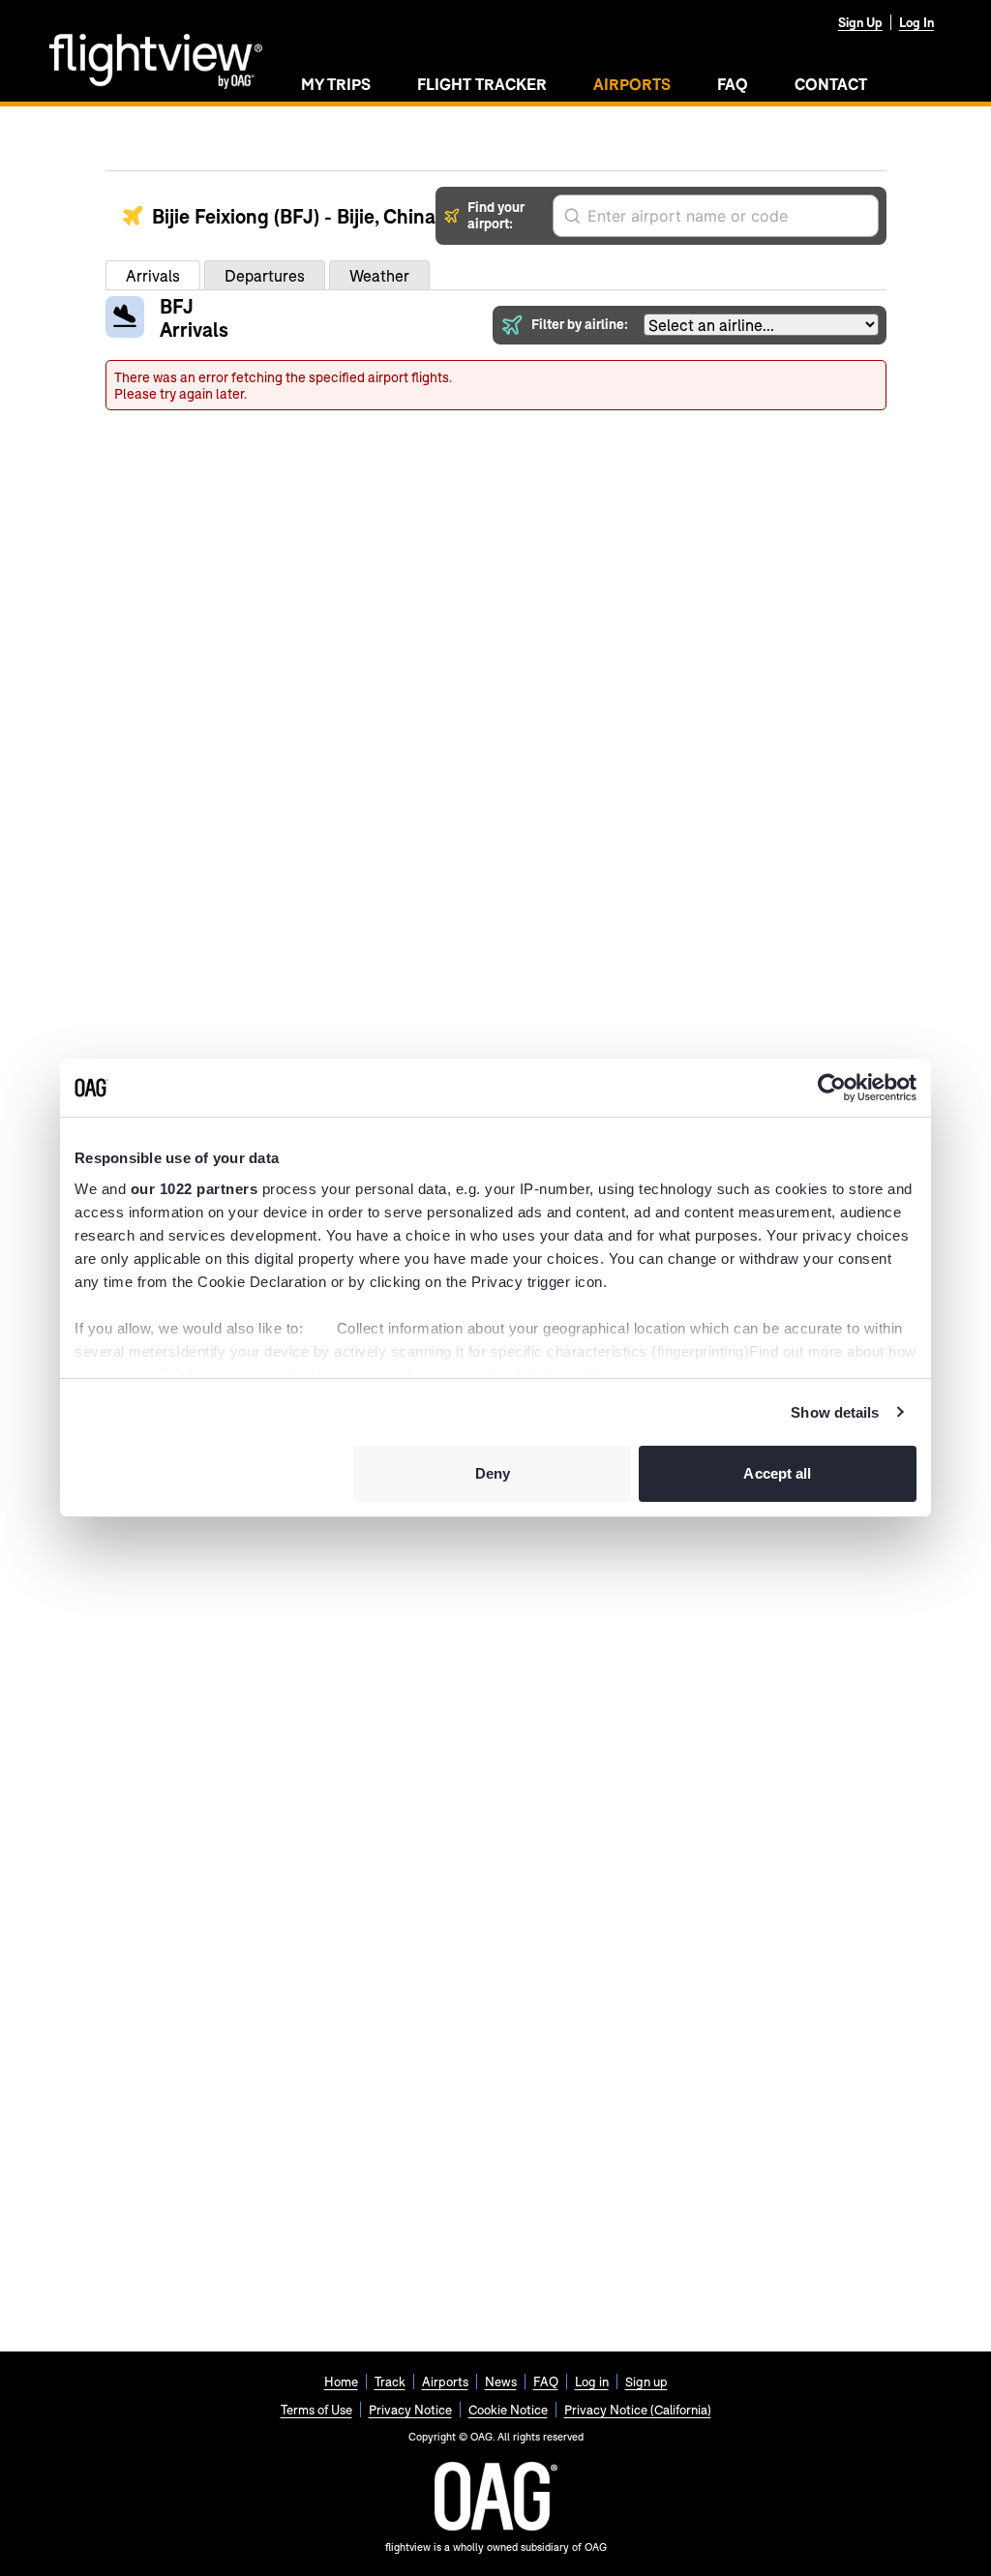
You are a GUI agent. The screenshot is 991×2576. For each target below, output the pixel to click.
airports (632, 84)
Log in (592, 2381)
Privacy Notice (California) (638, 2410)
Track (390, 2381)
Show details (835, 1412)
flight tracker (482, 84)
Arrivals (153, 275)
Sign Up (860, 22)
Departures (265, 275)
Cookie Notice (508, 2410)
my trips (336, 84)
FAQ (733, 84)
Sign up (646, 2381)
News (501, 2381)
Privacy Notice (410, 2410)
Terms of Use (316, 2410)
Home (341, 2381)
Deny (493, 1473)
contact (831, 84)
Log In (916, 22)
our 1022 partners (195, 1189)
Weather (379, 275)
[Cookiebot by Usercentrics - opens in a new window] (832, 1088)
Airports (445, 2381)
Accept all (777, 1473)
